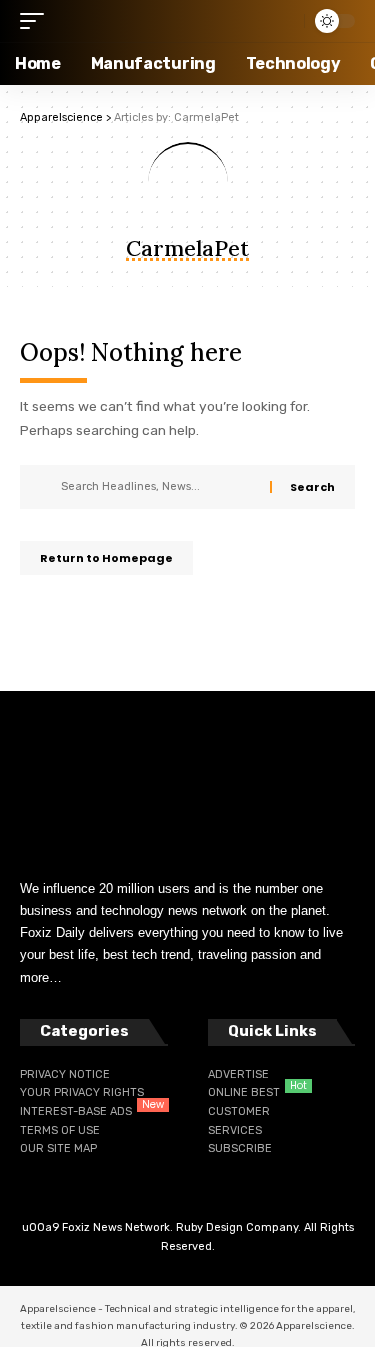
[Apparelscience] (142, 21)
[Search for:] (158, 487)
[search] (284, 21)
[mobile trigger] (37, 21)
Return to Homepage (106, 558)
